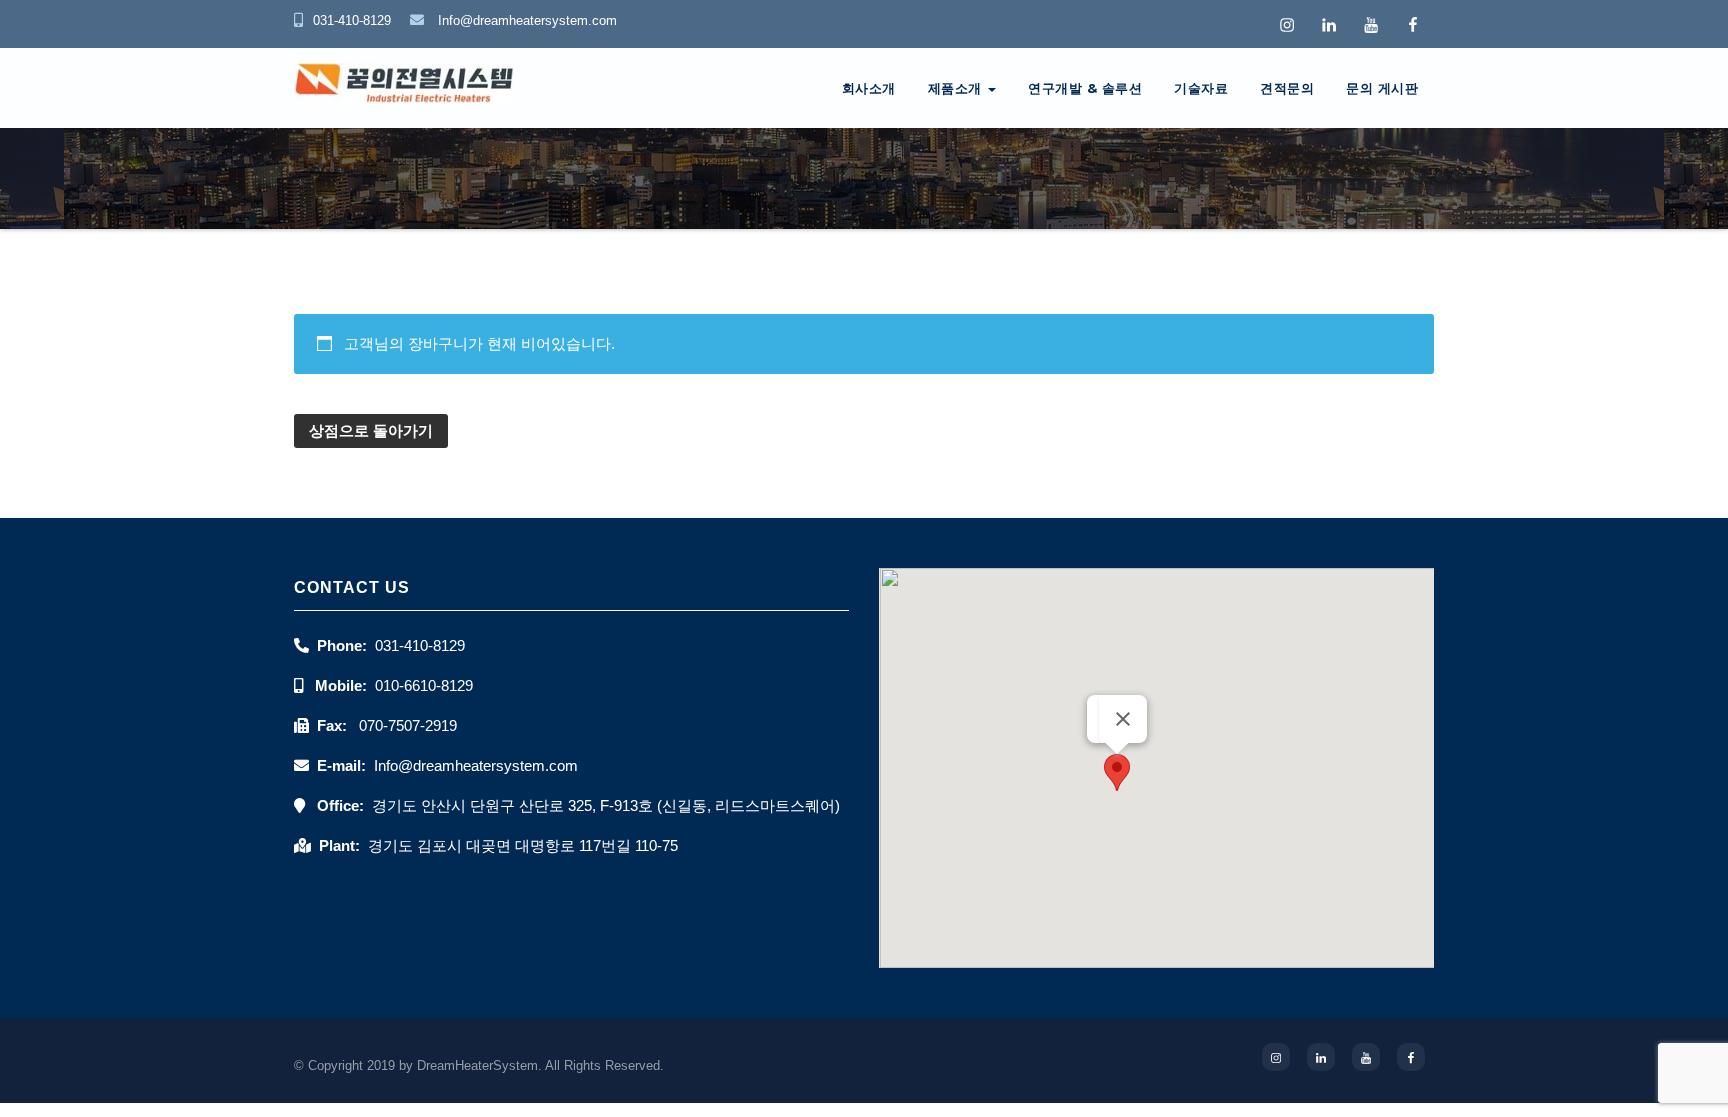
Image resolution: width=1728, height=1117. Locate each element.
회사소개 (869, 88)
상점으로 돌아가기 (371, 430)
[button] (1117, 772)
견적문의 (1287, 88)
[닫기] (1123, 719)
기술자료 (1201, 88)
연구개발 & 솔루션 (1085, 88)
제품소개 (957, 88)
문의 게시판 (1382, 88)
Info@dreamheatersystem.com (525, 20)
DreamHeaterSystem (477, 1065)
